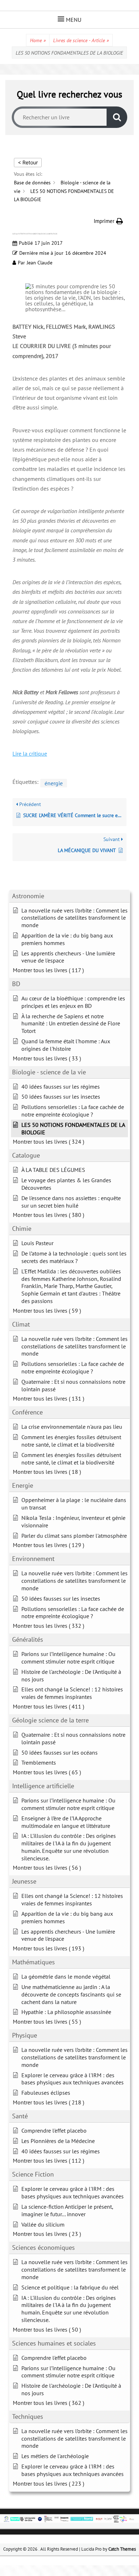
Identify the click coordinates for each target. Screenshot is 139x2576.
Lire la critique (30, 754)
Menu (74, 20)
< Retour (28, 162)
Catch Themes (122, 2549)
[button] (108, 221)
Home (38, 40)
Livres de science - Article (81, 40)
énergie (54, 783)
